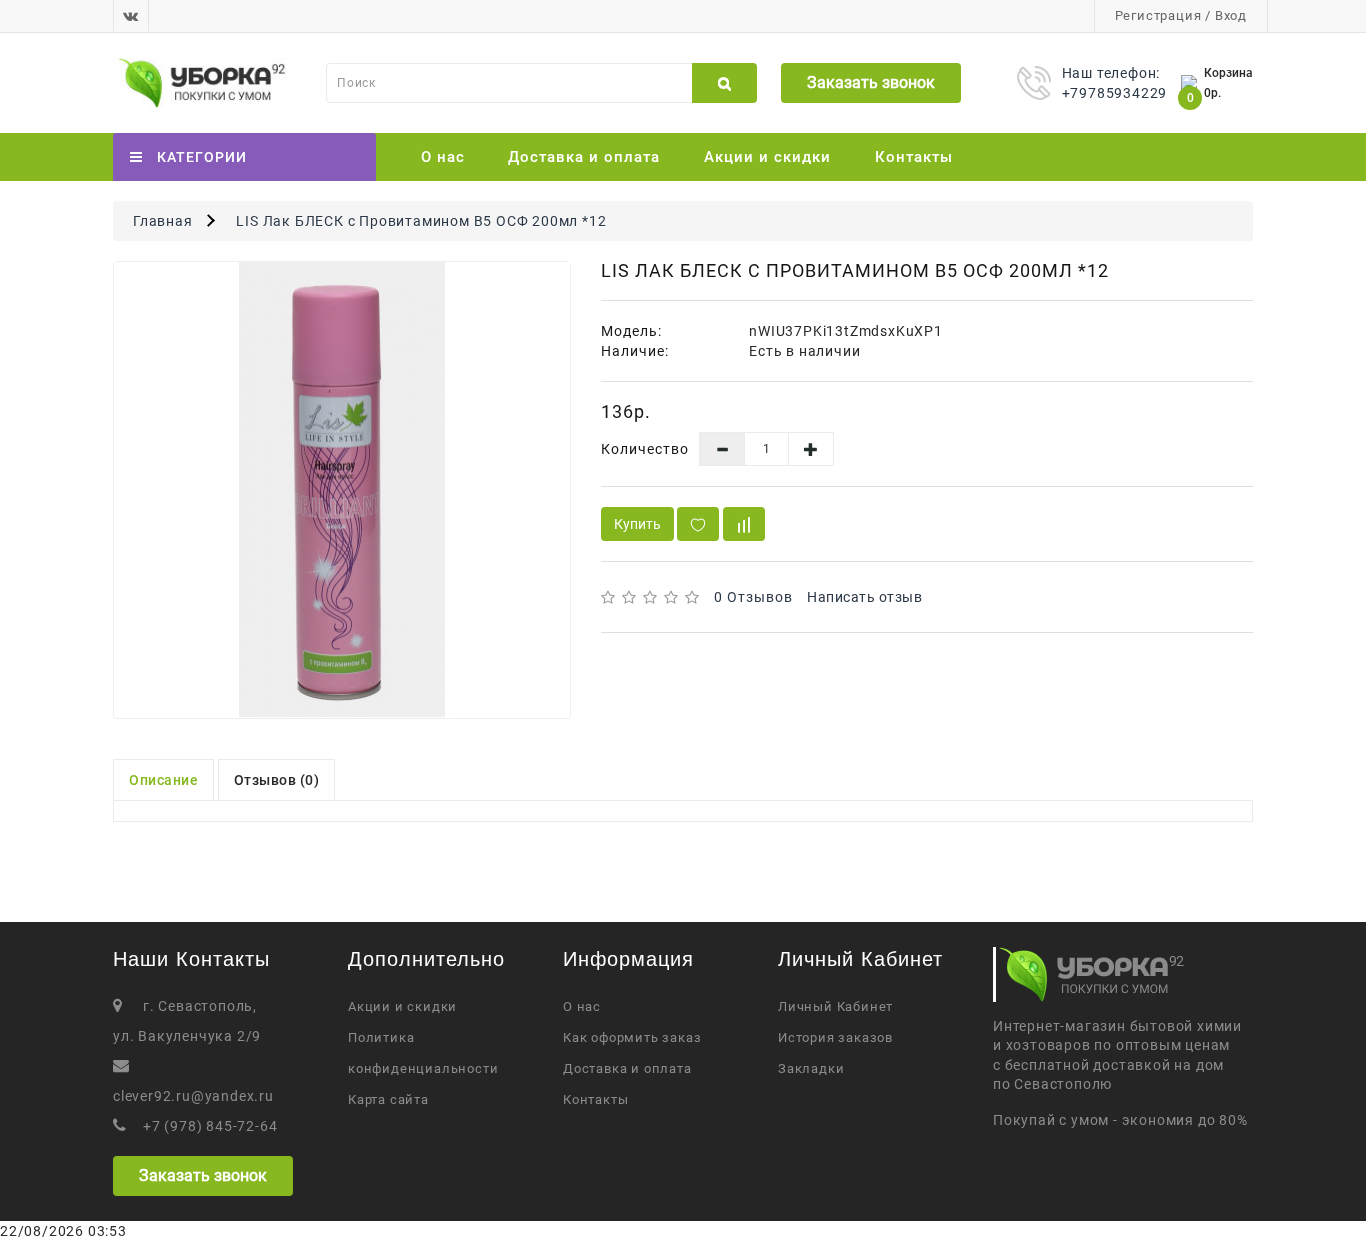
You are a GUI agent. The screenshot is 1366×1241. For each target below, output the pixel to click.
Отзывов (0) (277, 780)
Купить (637, 524)
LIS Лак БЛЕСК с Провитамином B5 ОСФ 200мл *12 (421, 221)
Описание (163, 780)
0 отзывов (753, 597)
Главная (163, 221)
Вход (1231, 15)
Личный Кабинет (835, 1006)
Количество (645, 449)
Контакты (914, 157)
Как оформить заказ (632, 1037)
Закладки (811, 1068)
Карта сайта (388, 1099)
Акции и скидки (767, 157)
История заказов (835, 1037)
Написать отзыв (864, 597)
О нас (443, 157)
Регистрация (1158, 15)
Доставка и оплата (584, 157)
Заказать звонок (871, 82)
